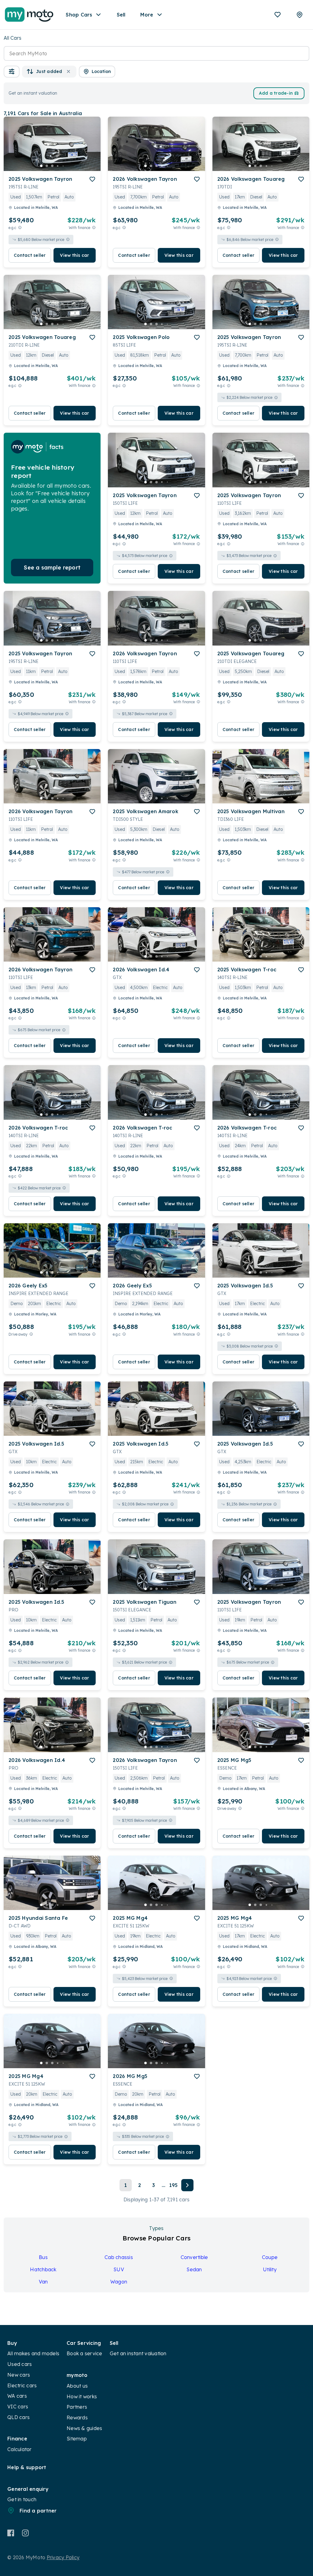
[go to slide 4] (58, 166)
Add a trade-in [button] (276, 93)
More (147, 15)
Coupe (270, 2257)
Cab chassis (119, 2257)
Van (43, 2282)
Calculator (20, 2449)
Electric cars (22, 2385)
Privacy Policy (63, 2557)
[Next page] (187, 2185)
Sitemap (77, 2439)
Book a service (85, 2353)
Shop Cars (79, 15)
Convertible (194, 2257)
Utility (270, 2269)
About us (77, 2386)
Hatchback (43, 2269)
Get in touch (22, 2499)
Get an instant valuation (138, 2353)
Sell (121, 15)
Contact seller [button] (30, 255)
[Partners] (300, 15)
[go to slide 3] (52, 166)
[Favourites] (278, 15)
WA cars (17, 2396)
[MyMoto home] (29, 15)
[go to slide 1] (41, 166)
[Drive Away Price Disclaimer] (31, 1334)
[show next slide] (91, 149)
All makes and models (33, 2353)
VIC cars (18, 2407)
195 (173, 2185)
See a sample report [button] (52, 568)
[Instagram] (25, 2533)
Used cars (20, 2364)
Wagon (119, 2282)
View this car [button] (74, 255)
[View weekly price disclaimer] (94, 228)
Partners (77, 2407)
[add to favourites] (92, 179)
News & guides (84, 2428)
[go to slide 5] (63, 166)
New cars (19, 2375)
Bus (43, 2257)
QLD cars (18, 2417)
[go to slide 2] (47, 166)
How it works (82, 2396)
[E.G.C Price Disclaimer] (20, 228)
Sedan (194, 2269)
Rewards (77, 2418)
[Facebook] (11, 2533)
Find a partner (38, 2511)
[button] (12, 72)
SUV (119, 2269)
